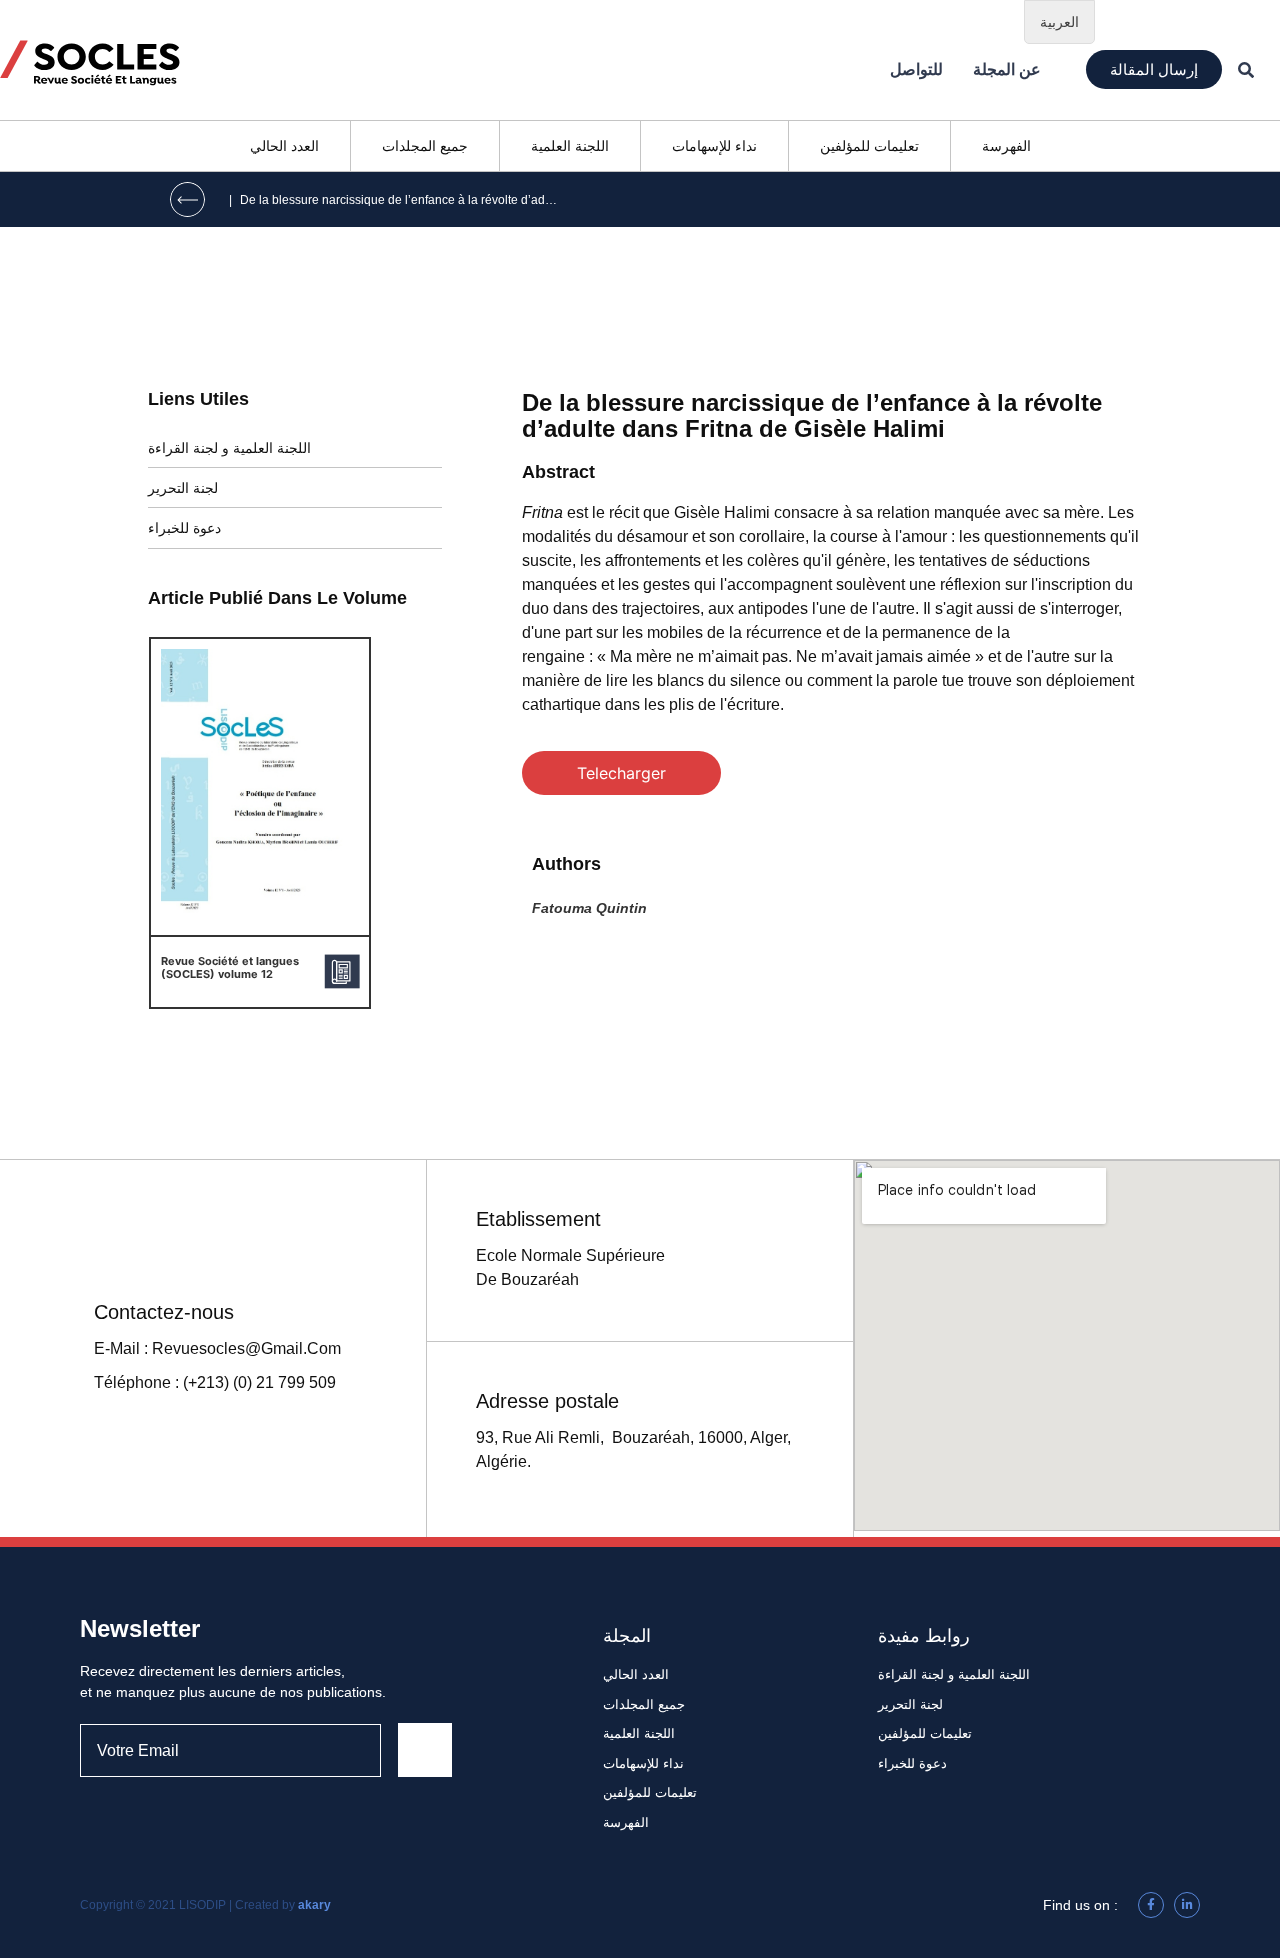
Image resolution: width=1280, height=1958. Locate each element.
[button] (1154, 69)
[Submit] (425, 1750)
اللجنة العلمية (570, 146)
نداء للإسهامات (714, 146)
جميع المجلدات (425, 146)
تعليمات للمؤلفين (869, 146)
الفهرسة (1006, 146)
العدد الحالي (284, 146)
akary (314, 1905)
